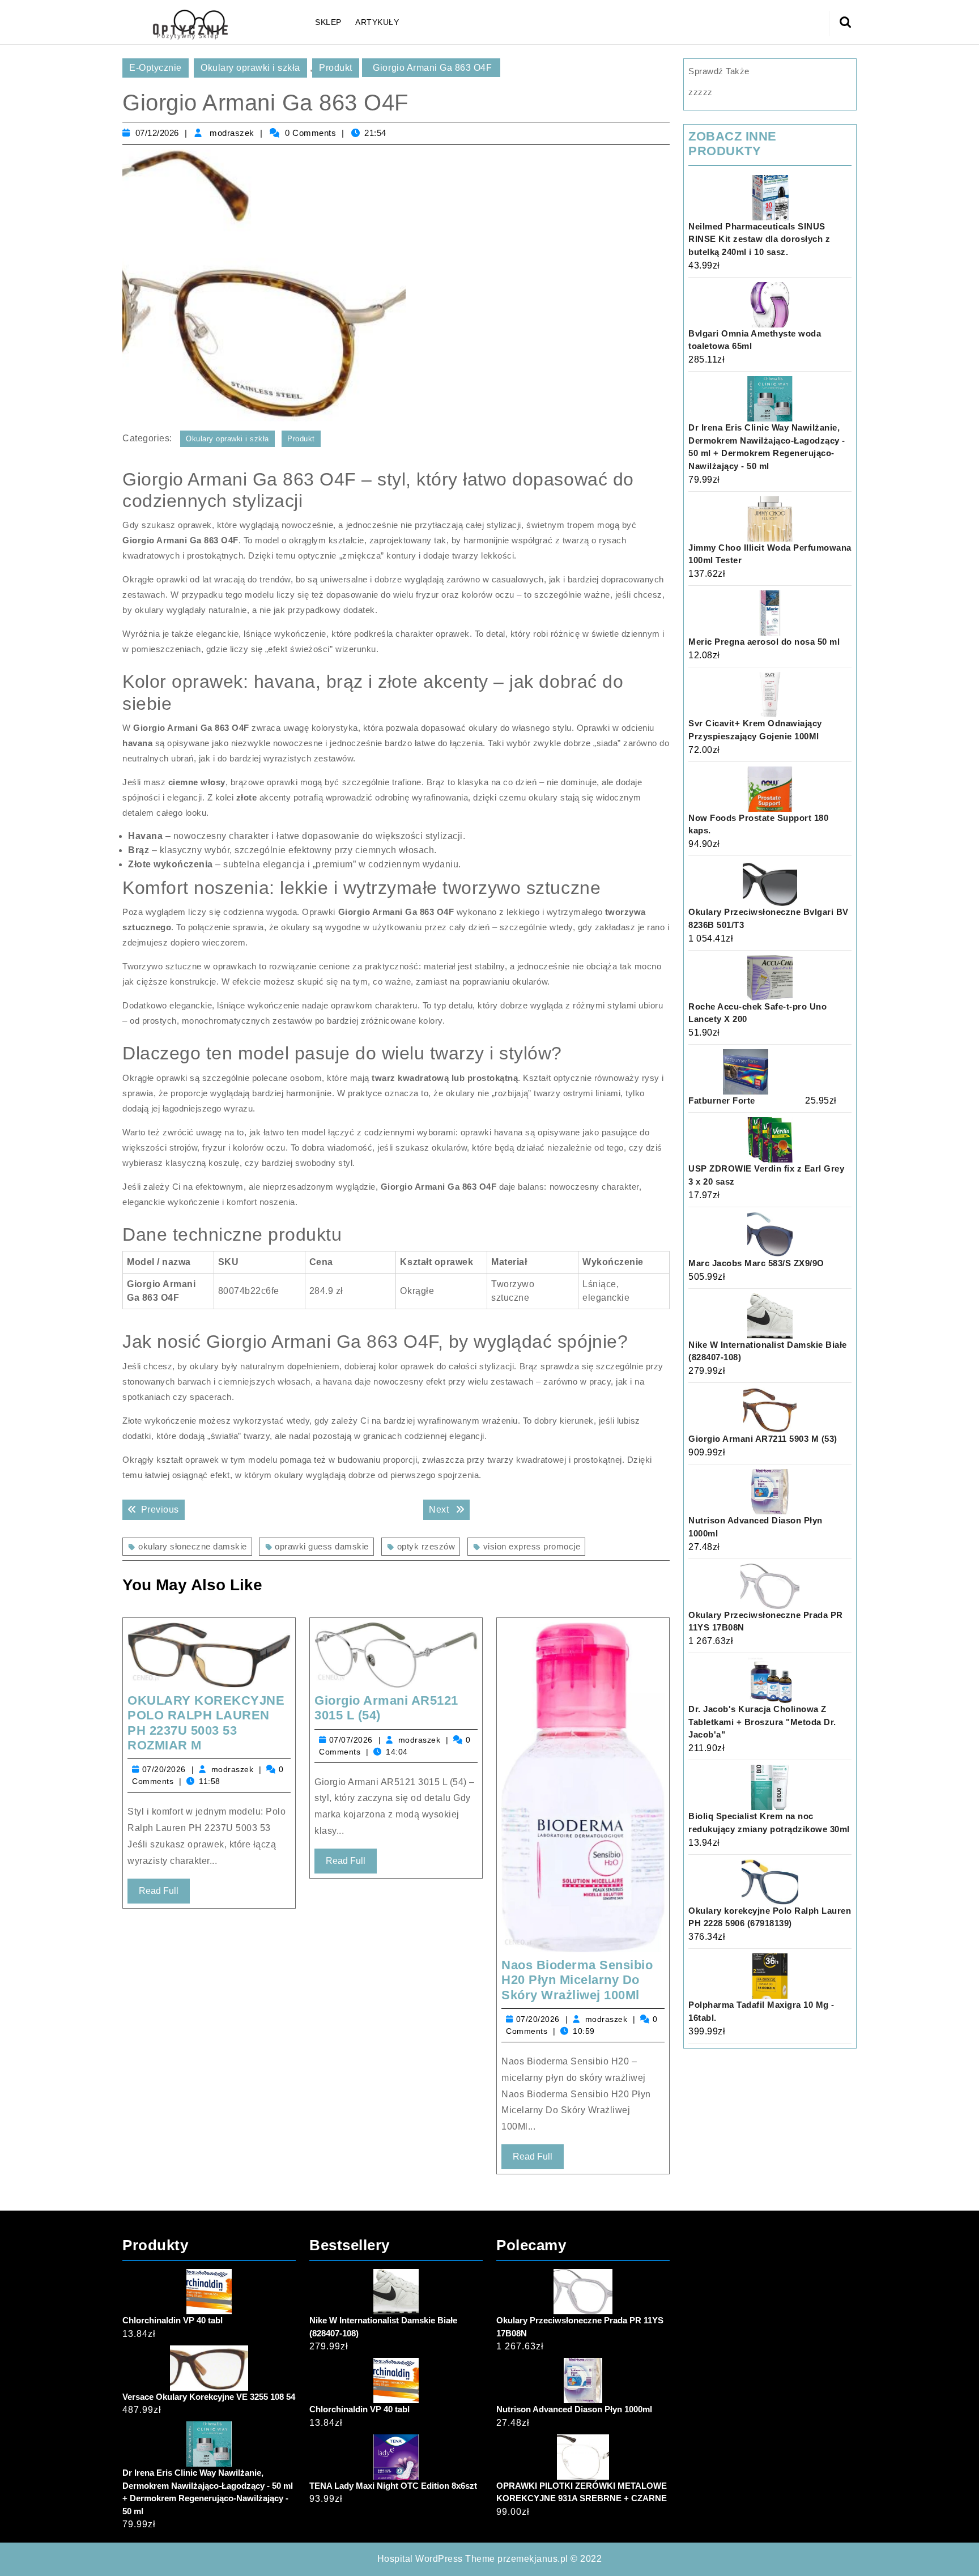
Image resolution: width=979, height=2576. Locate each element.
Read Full (164, 1894)
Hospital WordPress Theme (436, 2559)
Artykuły (377, 22)
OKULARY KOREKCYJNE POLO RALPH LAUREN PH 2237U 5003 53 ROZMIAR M (206, 1723)
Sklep (328, 22)
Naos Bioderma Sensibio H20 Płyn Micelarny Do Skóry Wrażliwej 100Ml (577, 1980)
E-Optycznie (156, 68)
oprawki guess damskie (322, 1546)
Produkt (336, 68)
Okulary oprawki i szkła (250, 68)
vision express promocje (532, 1546)
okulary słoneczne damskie (193, 1546)
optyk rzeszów (426, 1546)
